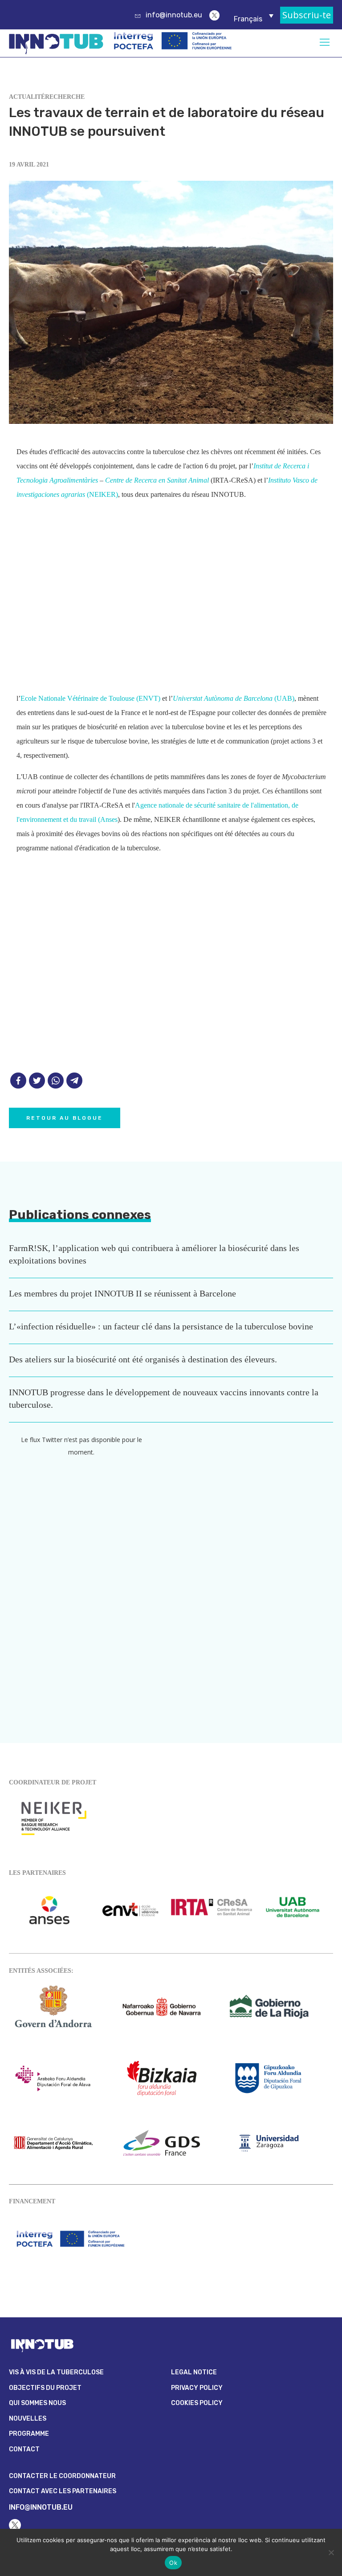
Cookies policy (197, 2403)
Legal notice (194, 2372)
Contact (24, 2449)
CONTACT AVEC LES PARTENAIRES (63, 2491)
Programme (29, 2434)
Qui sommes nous (37, 2403)
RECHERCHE (65, 97)
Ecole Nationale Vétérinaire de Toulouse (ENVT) (90, 698)
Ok (173, 2563)
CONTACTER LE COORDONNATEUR (62, 2476)
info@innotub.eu (174, 15)
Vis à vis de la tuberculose (56, 2372)
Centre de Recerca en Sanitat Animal (158, 480)
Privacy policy (197, 2388)
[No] (331, 2552)
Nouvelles (28, 2419)
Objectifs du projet (45, 2388)
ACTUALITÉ (27, 97)
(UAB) (234, 698)
